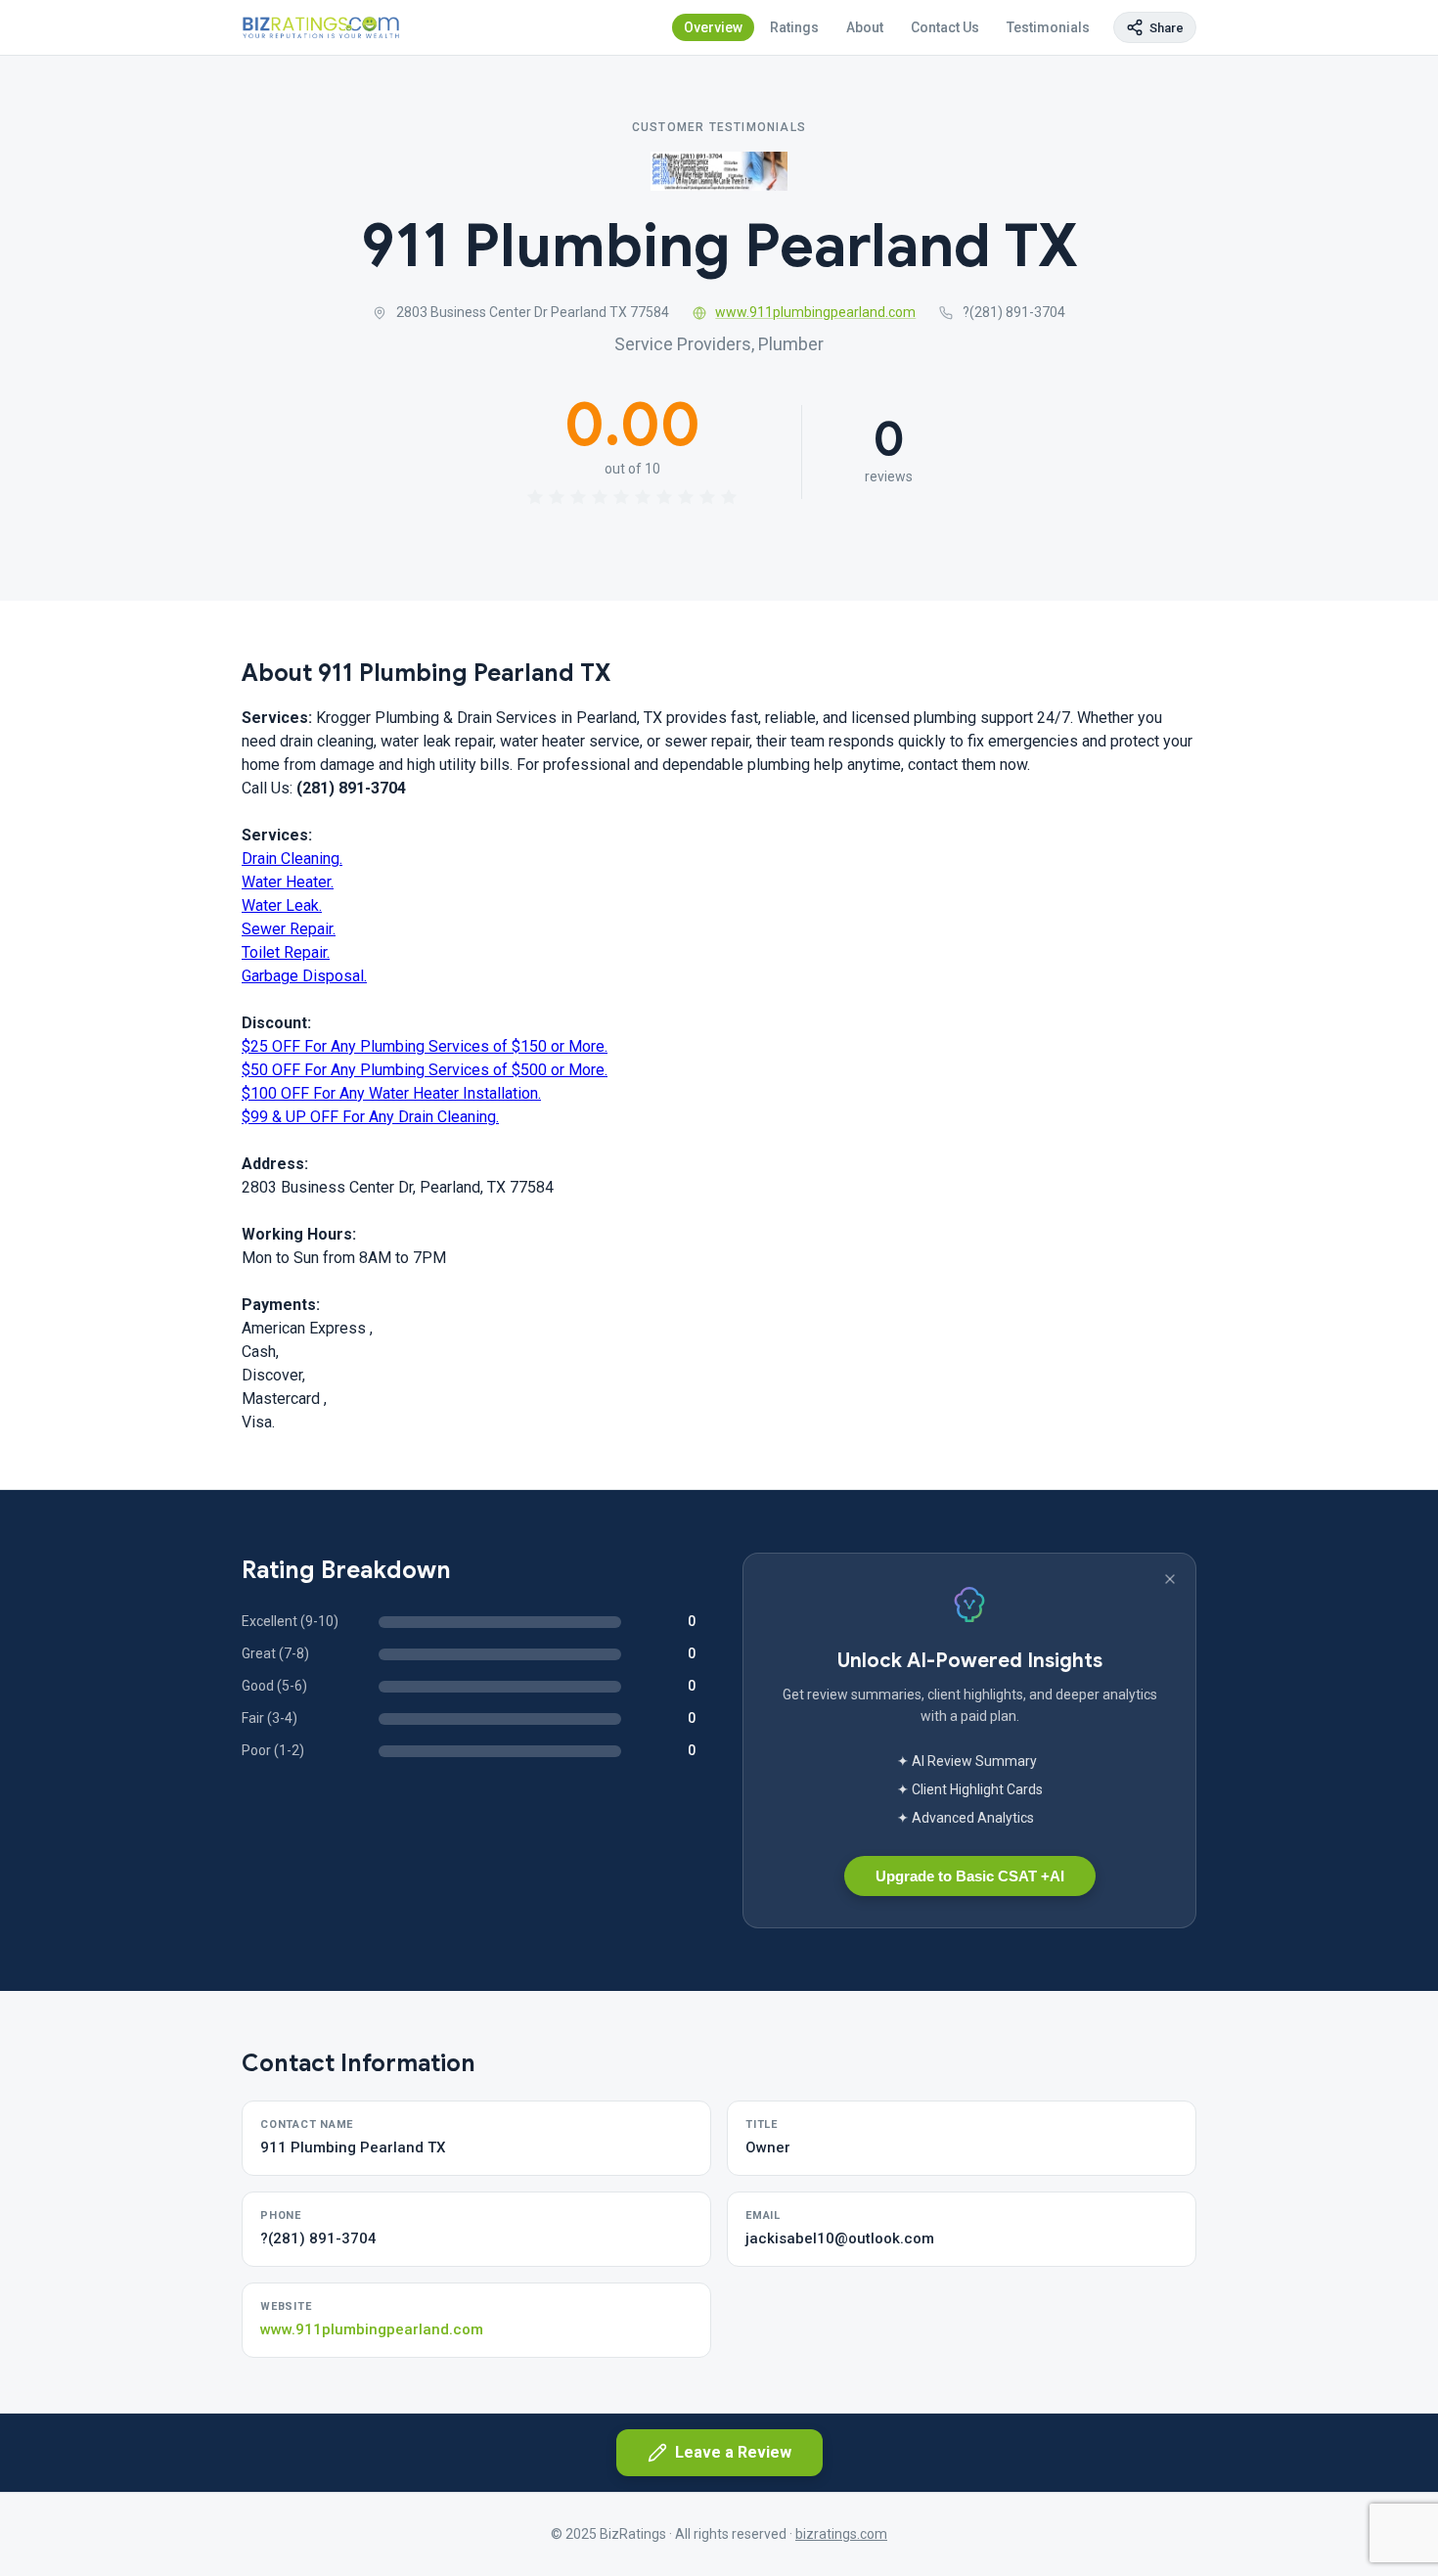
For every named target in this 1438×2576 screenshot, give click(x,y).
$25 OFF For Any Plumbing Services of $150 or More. (425, 1046)
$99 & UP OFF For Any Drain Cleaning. (370, 1117)
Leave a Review (733, 2452)
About (865, 27)
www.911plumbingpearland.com (815, 312)
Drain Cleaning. (292, 859)
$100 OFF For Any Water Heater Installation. (391, 1093)
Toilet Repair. (286, 952)
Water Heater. (288, 882)
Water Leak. (282, 905)
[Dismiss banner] (1170, 1579)
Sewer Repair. (289, 929)
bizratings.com (841, 2534)
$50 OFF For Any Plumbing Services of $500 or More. (425, 1070)
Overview (713, 27)
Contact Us (945, 27)
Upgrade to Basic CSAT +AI (970, 1876)
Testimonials (1048, 27)
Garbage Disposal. (304, 976)
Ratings (794, 27)
